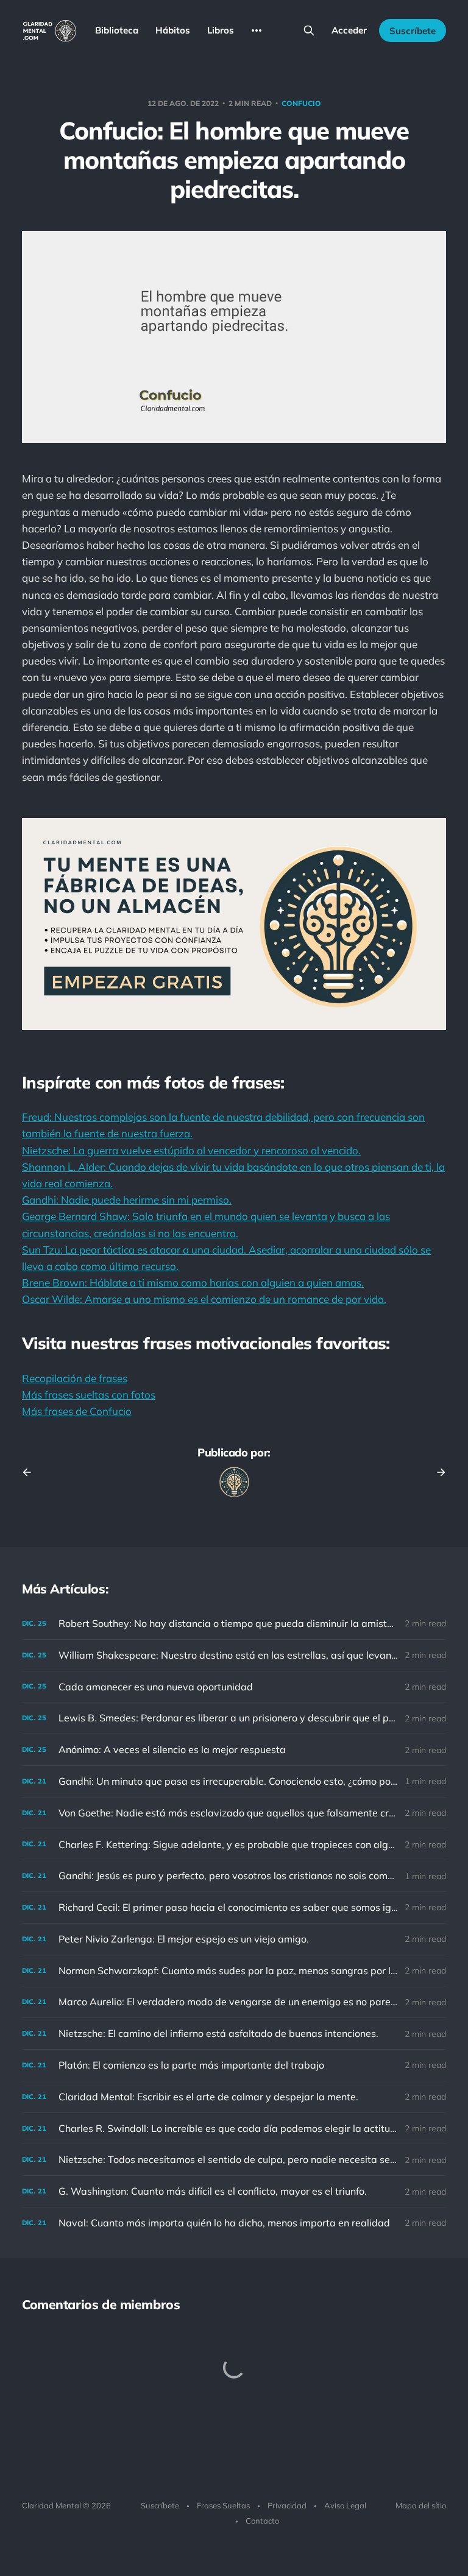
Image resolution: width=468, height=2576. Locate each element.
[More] (257, 30)
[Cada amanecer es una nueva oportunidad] (234, 1687)
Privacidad (287, 2505)
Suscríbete (413, 31)
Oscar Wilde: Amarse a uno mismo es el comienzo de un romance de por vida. (204, 1299)
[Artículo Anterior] (31, 1472)
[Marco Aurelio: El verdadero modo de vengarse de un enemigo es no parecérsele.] (234, 2002)
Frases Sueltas (223, 2505)
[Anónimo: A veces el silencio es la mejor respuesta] (234, 1750)
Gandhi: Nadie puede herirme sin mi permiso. (127, 1200)
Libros (221, 30)
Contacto (262, 2521)
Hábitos (173, 30)
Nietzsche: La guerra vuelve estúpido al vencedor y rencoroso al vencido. (191, 1150)
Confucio (301, 103)
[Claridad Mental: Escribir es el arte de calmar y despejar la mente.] (234, 2097)
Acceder (349, 30)
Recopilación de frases (75, 1378)
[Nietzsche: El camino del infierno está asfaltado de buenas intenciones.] (234, 2034)
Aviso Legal (345, 2505)
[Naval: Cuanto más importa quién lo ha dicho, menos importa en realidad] (234, 2223)
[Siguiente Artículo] (437, 1472)
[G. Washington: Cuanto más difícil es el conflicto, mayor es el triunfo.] (234, 2191)
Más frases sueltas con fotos (89, 1395)
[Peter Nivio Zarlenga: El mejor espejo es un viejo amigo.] (234, 1939)
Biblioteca (117, 30)
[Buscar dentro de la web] (309, 30)
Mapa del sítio (421, 2505)
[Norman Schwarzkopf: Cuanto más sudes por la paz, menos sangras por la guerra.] (234, 1971)
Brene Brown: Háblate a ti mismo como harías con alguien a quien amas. (193, 1283)
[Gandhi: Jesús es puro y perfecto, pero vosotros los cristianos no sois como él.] (234, 1876)
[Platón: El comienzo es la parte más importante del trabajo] (234, 2065)
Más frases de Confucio (77, 1411)
